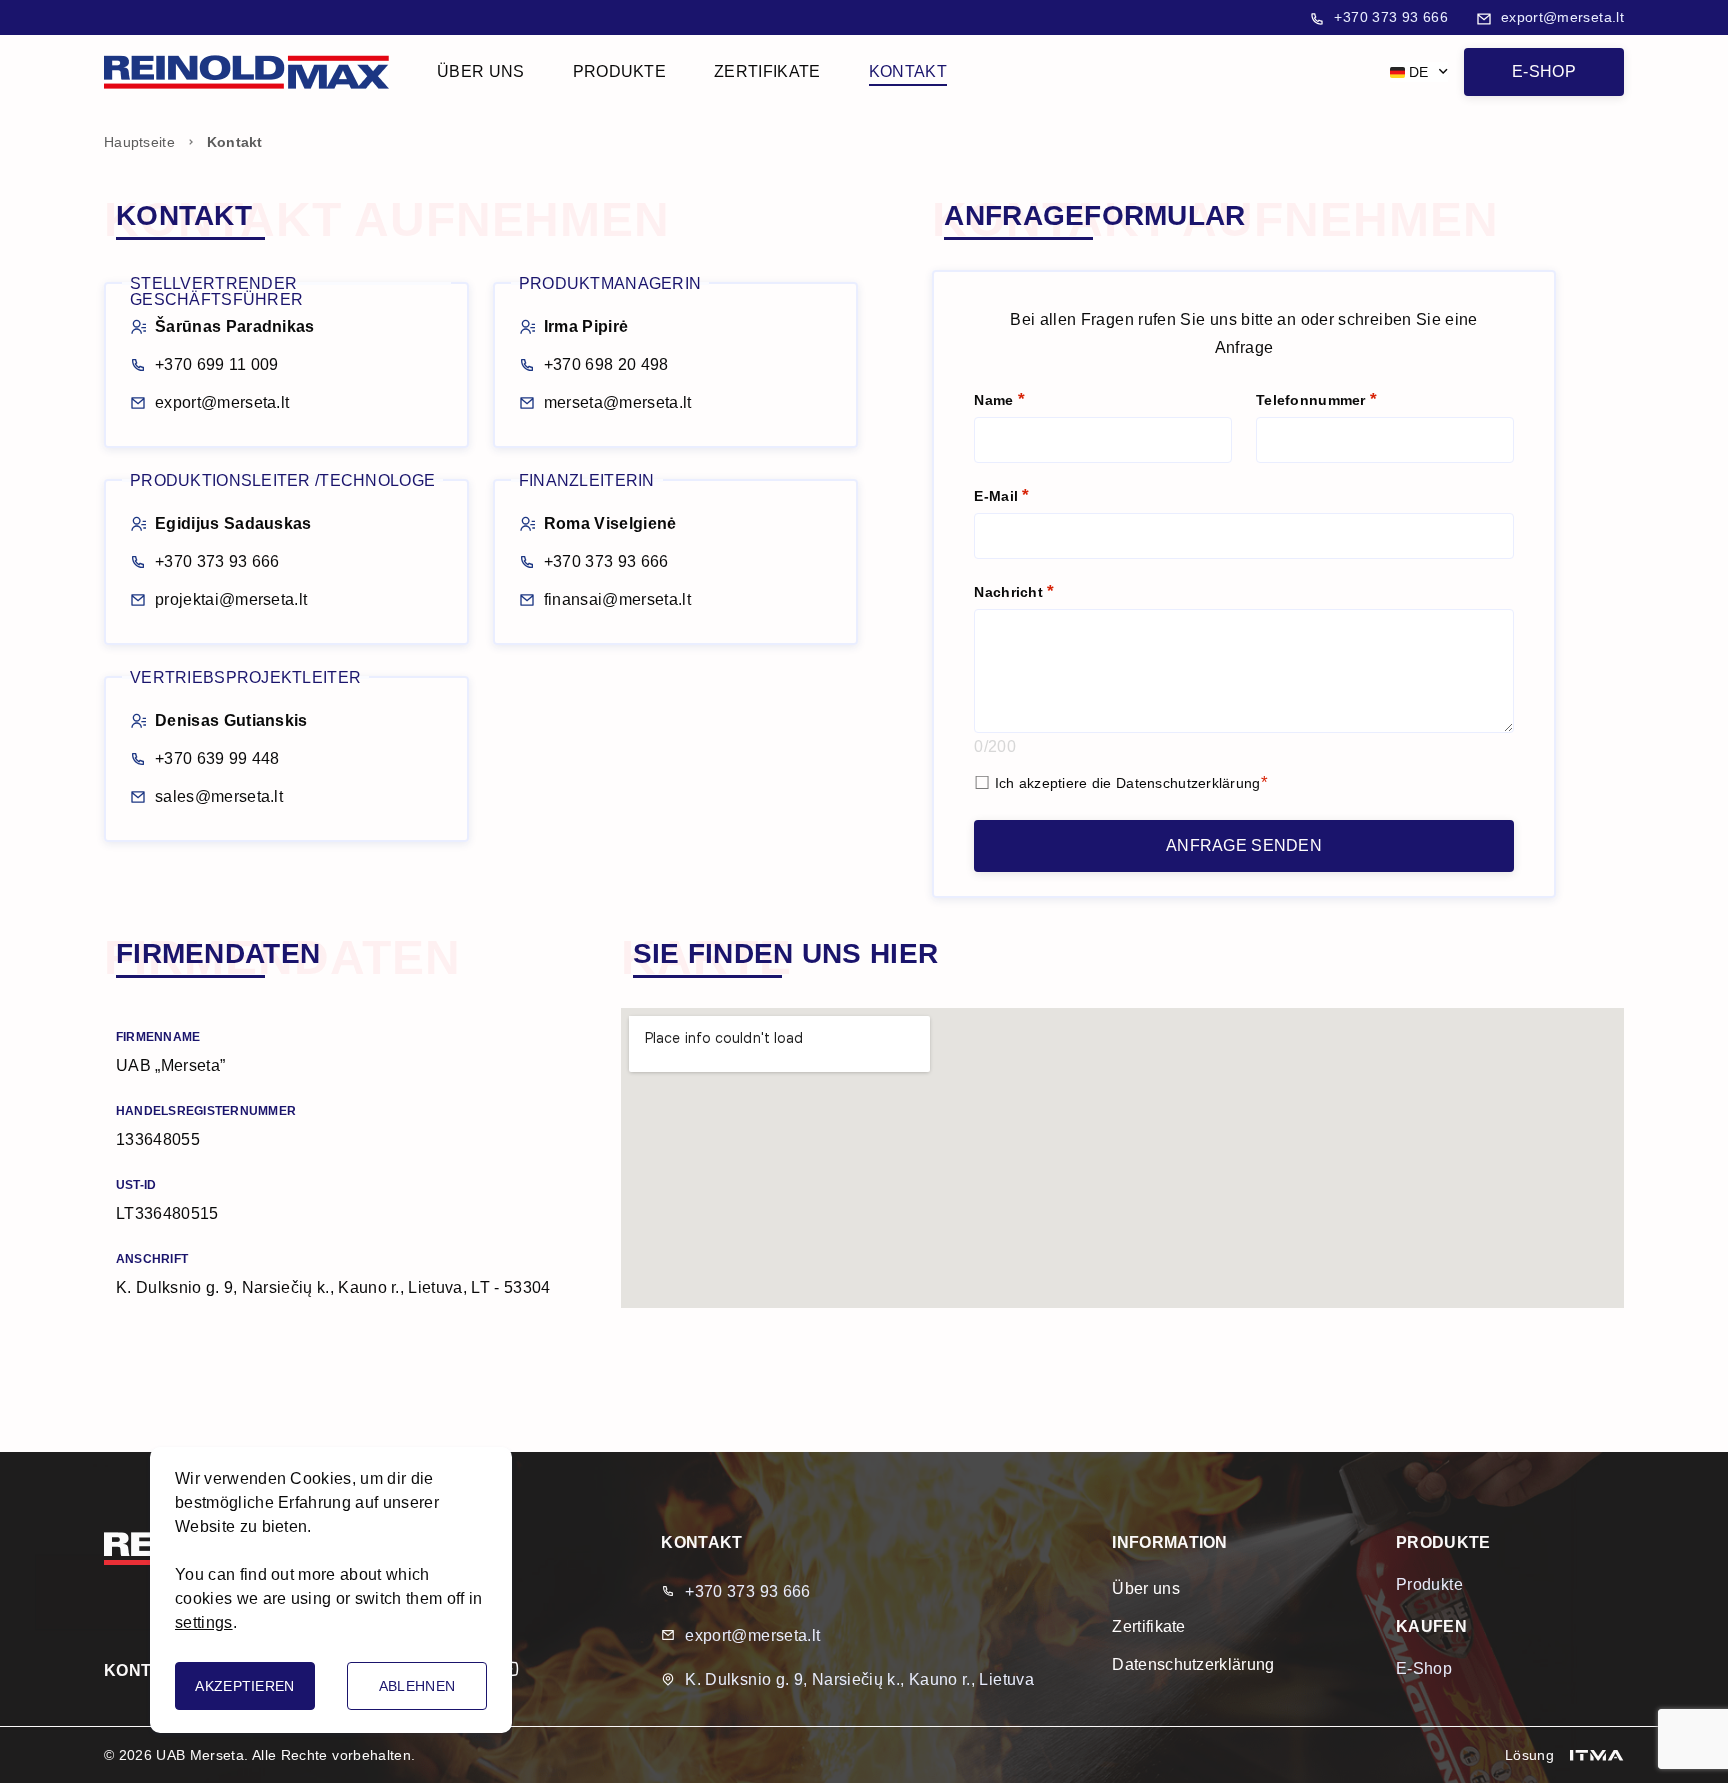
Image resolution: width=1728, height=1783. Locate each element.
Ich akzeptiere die (1128, 783)
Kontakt (908, 71)
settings (204, 1622)
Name (995, 400)
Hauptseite (139, 142)
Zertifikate (767, 71)
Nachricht (1010, 592)
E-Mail (998, 496)
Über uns (481, 71)
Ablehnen (417, 1686)
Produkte (620, 71)
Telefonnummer (1313, 400)
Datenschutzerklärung (1188, 783)
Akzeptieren (244, 1686)
